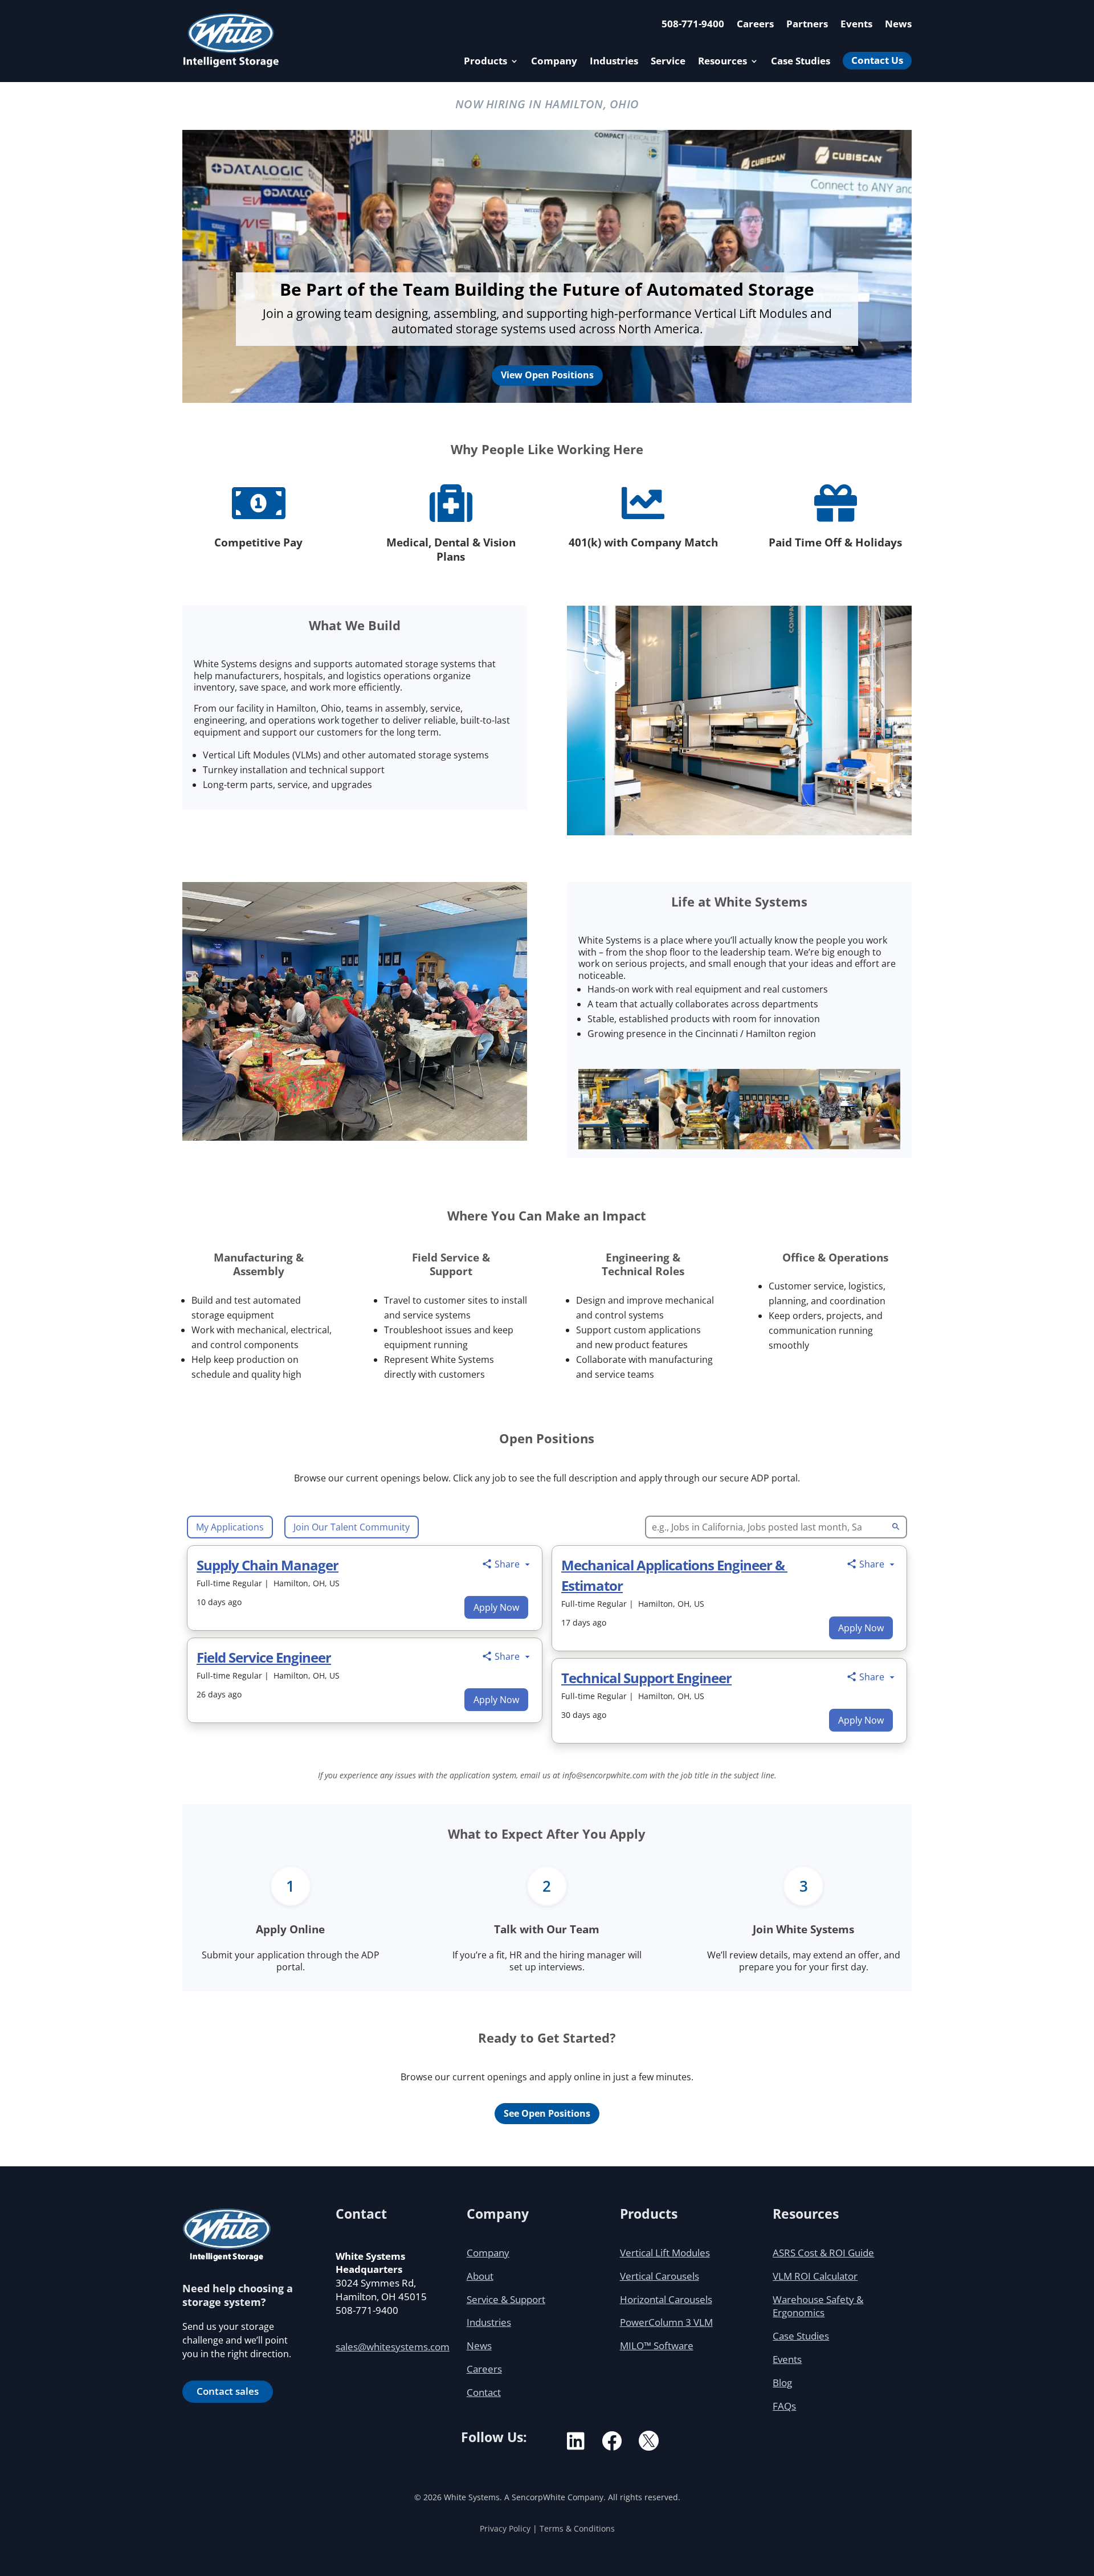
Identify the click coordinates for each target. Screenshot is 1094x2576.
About (480, 2276)
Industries (614, 62)
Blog (782, 2383)
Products (485, 62)
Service (668, 62)
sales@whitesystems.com (393, 2347)
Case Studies (801, 62)
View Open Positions (547, 375)
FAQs (784, 2406)
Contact (484, 2392)
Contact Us (877, 60)
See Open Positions (547, 2113)
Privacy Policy (505, 2528)
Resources (722, 62)
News (898, 25)
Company (554, 62)
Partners (807, 25)
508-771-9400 (693, 25)
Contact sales (228, 2391)
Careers (755, 25)
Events (856, 25)
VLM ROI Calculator (815, 2276)
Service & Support (506, 2299)
